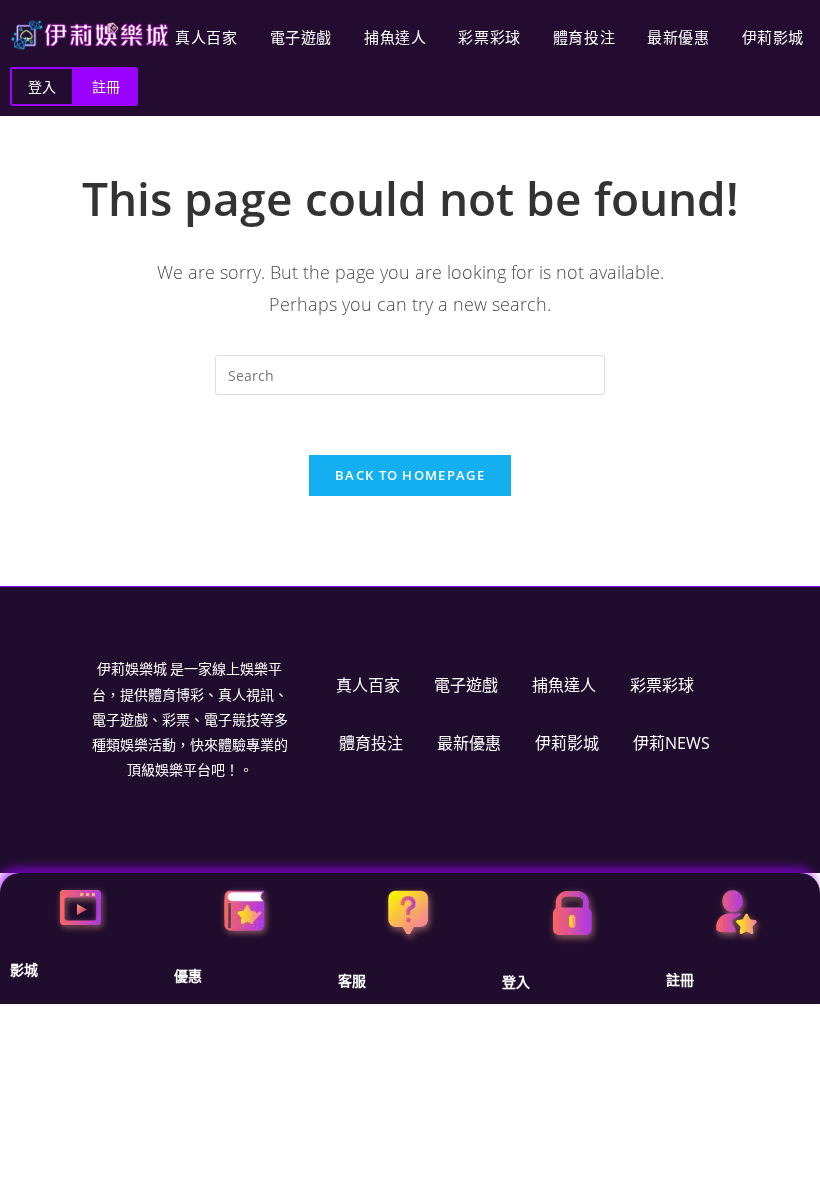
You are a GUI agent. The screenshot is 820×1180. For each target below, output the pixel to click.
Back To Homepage (410, 475)
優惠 (188, 976)
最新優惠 (678, 38)
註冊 (680, 980)
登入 (516, 982)
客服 (352, 981)
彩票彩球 (489, 38)
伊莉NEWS (671, 743)
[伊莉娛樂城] (90, 35)
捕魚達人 (395, 38)
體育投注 (584, 38)
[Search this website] (410, 373)
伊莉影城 (773, 38)
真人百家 (206, 38)
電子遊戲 (301, 38)
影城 (24, 970)
